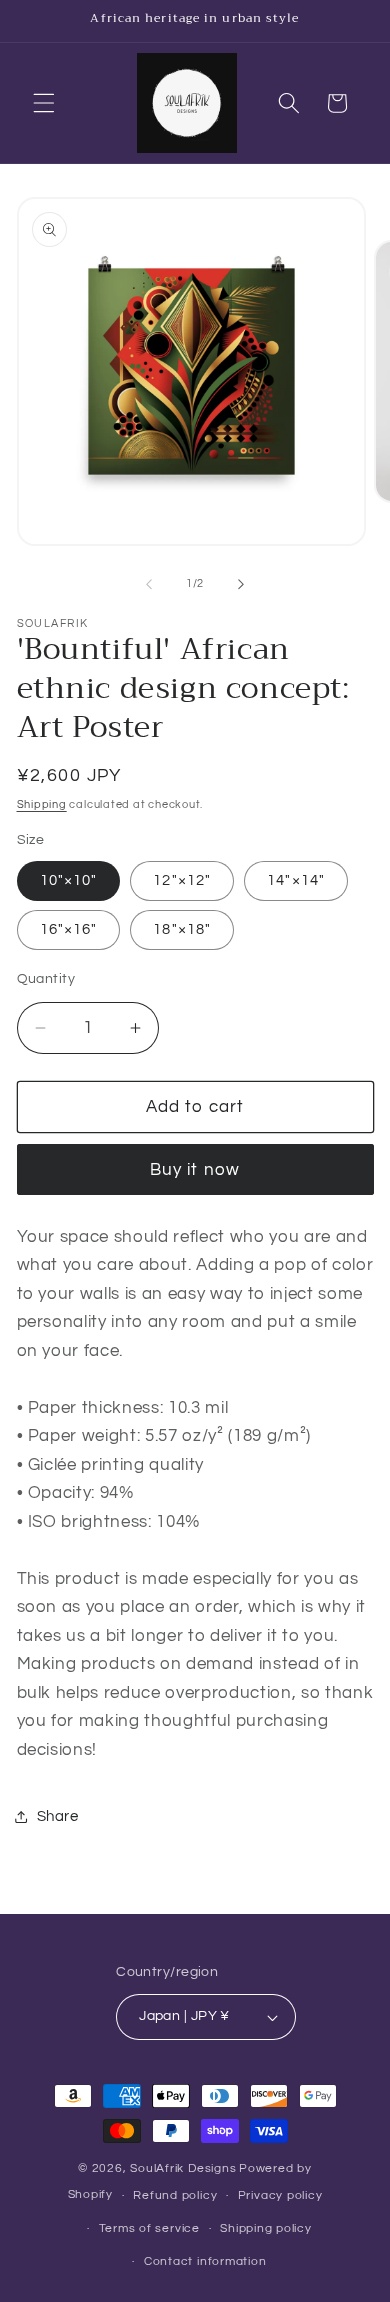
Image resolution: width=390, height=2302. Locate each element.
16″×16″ (69, 929)
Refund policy (175, 2195)
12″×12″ (182, 880)
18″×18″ (182, 929)
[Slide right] (241, 584)
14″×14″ (296, 880)
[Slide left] (149, 584)
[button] (44, 103)
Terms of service (149, 2228)
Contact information (205, 2261)
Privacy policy (280, 2195)
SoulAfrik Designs (183, 2168)
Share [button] (58, 1816)
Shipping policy (266, 2228)
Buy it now (195, 1169)
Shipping (42, 804)
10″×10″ (69, 880)
